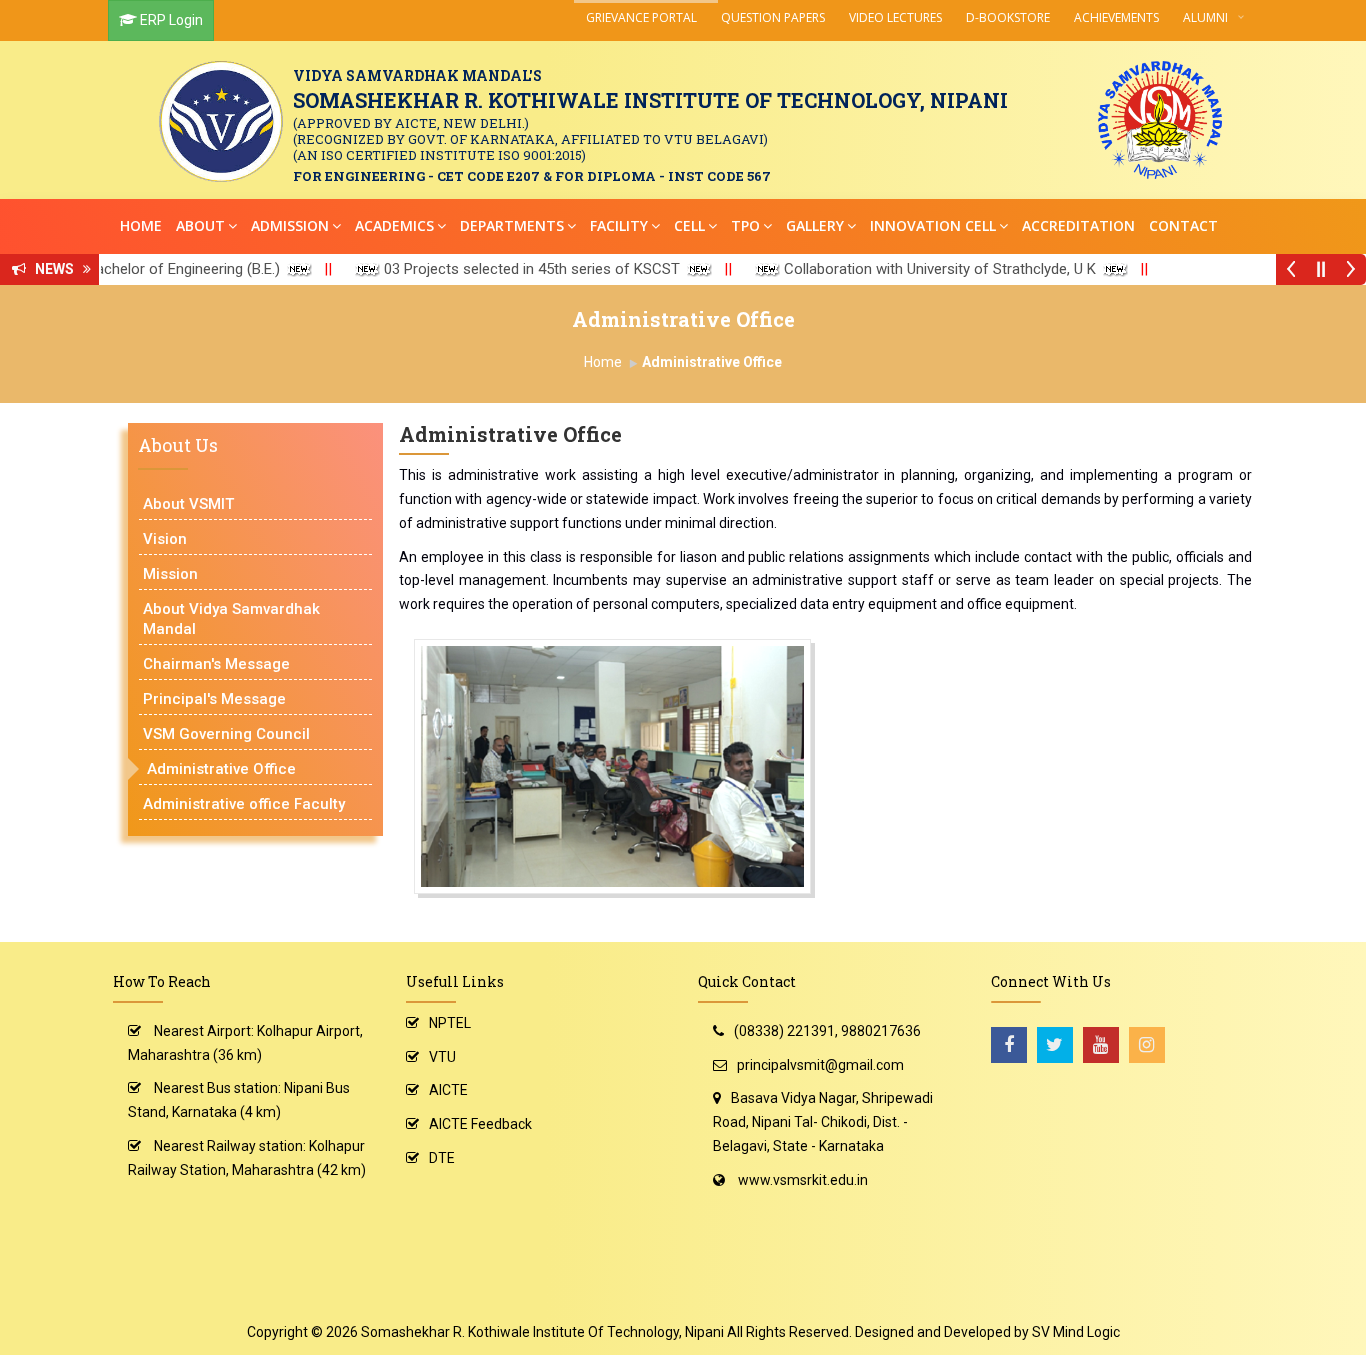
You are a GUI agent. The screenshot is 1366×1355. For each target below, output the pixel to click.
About (200, 225)
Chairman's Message (216, 664)
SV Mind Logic (1076, 1332)
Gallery (815, 225)
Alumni (1205, 17)
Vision (165, 539)
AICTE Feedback (480, 1124)
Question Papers (773, 17)
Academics (394, 225)
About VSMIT (188, 504)
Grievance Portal (641, 17)
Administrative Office (221, 769)
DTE (442, 1158)
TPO (745, 225)
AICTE (448, 1090)
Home (141, 225)
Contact (1183, 225)
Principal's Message (214, 699)
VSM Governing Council (226, 734)
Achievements (1116, 17)
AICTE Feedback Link (1230, 269)
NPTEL (450, 1023)
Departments (512, 225)
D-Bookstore (1008, 17)
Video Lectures (895, 17)
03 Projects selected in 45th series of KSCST (493, 269)
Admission (290, 225)
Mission (170, 574)
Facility (619, 225)
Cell (689, 225)
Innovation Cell (933, 225)
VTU (442, 1057)
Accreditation (1078, 225)
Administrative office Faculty (244, 804)
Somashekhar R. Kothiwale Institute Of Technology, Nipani (542, 1332)
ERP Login (171, 20)
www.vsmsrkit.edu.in (803, 1180)
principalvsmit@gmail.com (820, 1065)
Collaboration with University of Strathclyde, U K (901, 269)
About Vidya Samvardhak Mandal (231, 619)
